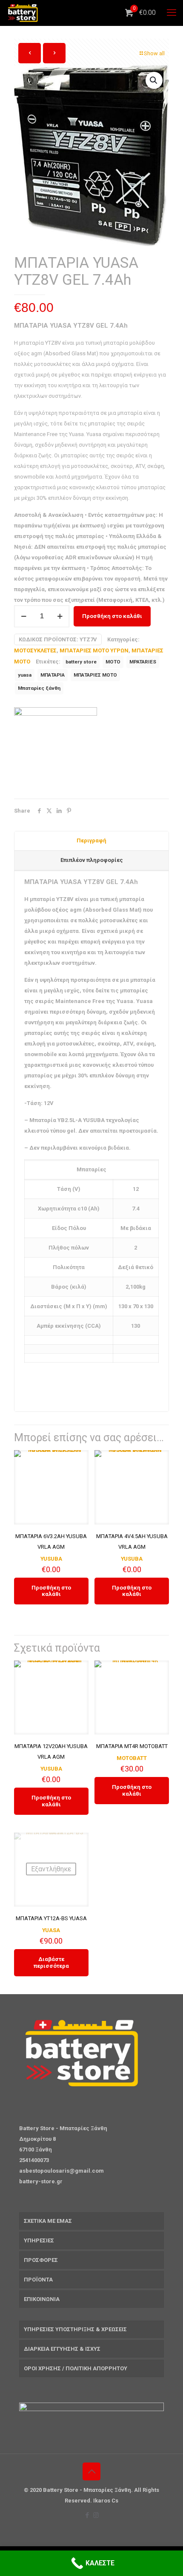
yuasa (25, 675)
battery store (81, 662)
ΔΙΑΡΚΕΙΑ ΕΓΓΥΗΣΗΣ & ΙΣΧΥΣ (62, 2349)
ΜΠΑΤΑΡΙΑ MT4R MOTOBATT (132, 1746)
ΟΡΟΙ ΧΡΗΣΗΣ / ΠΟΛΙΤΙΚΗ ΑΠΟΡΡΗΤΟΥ (76, 2368)
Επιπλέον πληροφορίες (92, 860)
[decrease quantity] (24, 616)
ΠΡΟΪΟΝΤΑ (38, 2280)
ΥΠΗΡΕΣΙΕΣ (39, 2240)
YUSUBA (51, 1559)
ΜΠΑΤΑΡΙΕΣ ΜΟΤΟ (95, 675)
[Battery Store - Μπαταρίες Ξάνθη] (23, 13)
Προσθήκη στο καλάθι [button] (51, 1591)
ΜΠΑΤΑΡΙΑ (53, 675)
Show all (154, 53)
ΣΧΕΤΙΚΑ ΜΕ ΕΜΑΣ (48, 2221)
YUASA (51, 1930)
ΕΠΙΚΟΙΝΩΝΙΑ (42, 2299)
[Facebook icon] (87, 2515)
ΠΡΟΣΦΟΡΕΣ (41, 2260)
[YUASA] (56, 749)
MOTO (113, 662)
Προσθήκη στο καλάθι (112, 616)
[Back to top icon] (91, 2471)
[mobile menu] (172, 13)
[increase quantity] (60, 616)
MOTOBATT (132, 1758)
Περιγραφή (91, 840)
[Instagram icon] (96, 2515)
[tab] (91, 841)
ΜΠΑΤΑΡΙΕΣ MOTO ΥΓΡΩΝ (94, 650)
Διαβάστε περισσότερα (51, 1962)
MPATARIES (143, 662)
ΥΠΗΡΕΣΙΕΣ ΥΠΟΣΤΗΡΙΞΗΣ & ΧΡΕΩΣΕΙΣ (75, 2329)
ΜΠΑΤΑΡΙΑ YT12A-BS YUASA (51, 1918)
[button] (154, 80)
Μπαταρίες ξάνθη (39, 688)
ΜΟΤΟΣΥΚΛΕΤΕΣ (35, 650)
